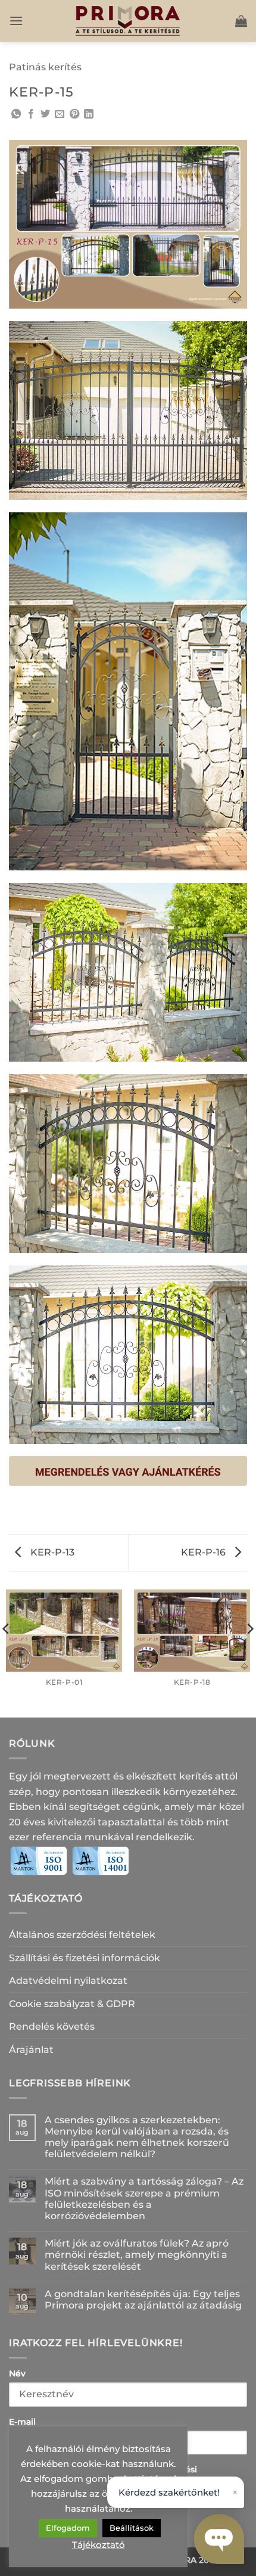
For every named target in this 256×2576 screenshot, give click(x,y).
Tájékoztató (99, 2545)
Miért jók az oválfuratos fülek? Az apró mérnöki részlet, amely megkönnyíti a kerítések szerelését (137, 2255)
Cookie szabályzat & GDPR (72, 2004)
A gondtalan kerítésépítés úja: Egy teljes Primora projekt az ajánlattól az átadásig (143, 2300)
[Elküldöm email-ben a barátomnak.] (60, 114)
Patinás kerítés (45, 67)
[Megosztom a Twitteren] (45, 114)
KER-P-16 (205, 1552)
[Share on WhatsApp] (16, 114)
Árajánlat (31, 2050)
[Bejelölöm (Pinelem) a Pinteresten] (74, 114)
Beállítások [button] (132, 2528)
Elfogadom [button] (68, 2528)
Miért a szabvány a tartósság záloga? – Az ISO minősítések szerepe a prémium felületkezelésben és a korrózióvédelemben (144, 2199)
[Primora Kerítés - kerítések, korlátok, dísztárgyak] (128, 21)
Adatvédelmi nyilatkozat (68, 1981)
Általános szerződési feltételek (82, 1935)
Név (17, 2373)
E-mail (22, 2422)
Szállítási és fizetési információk (85, 1958)
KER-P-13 (51, 1552)
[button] (16, 21)
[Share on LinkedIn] (89, 114)
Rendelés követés (52, 2026)
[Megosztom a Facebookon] (31, 114)
